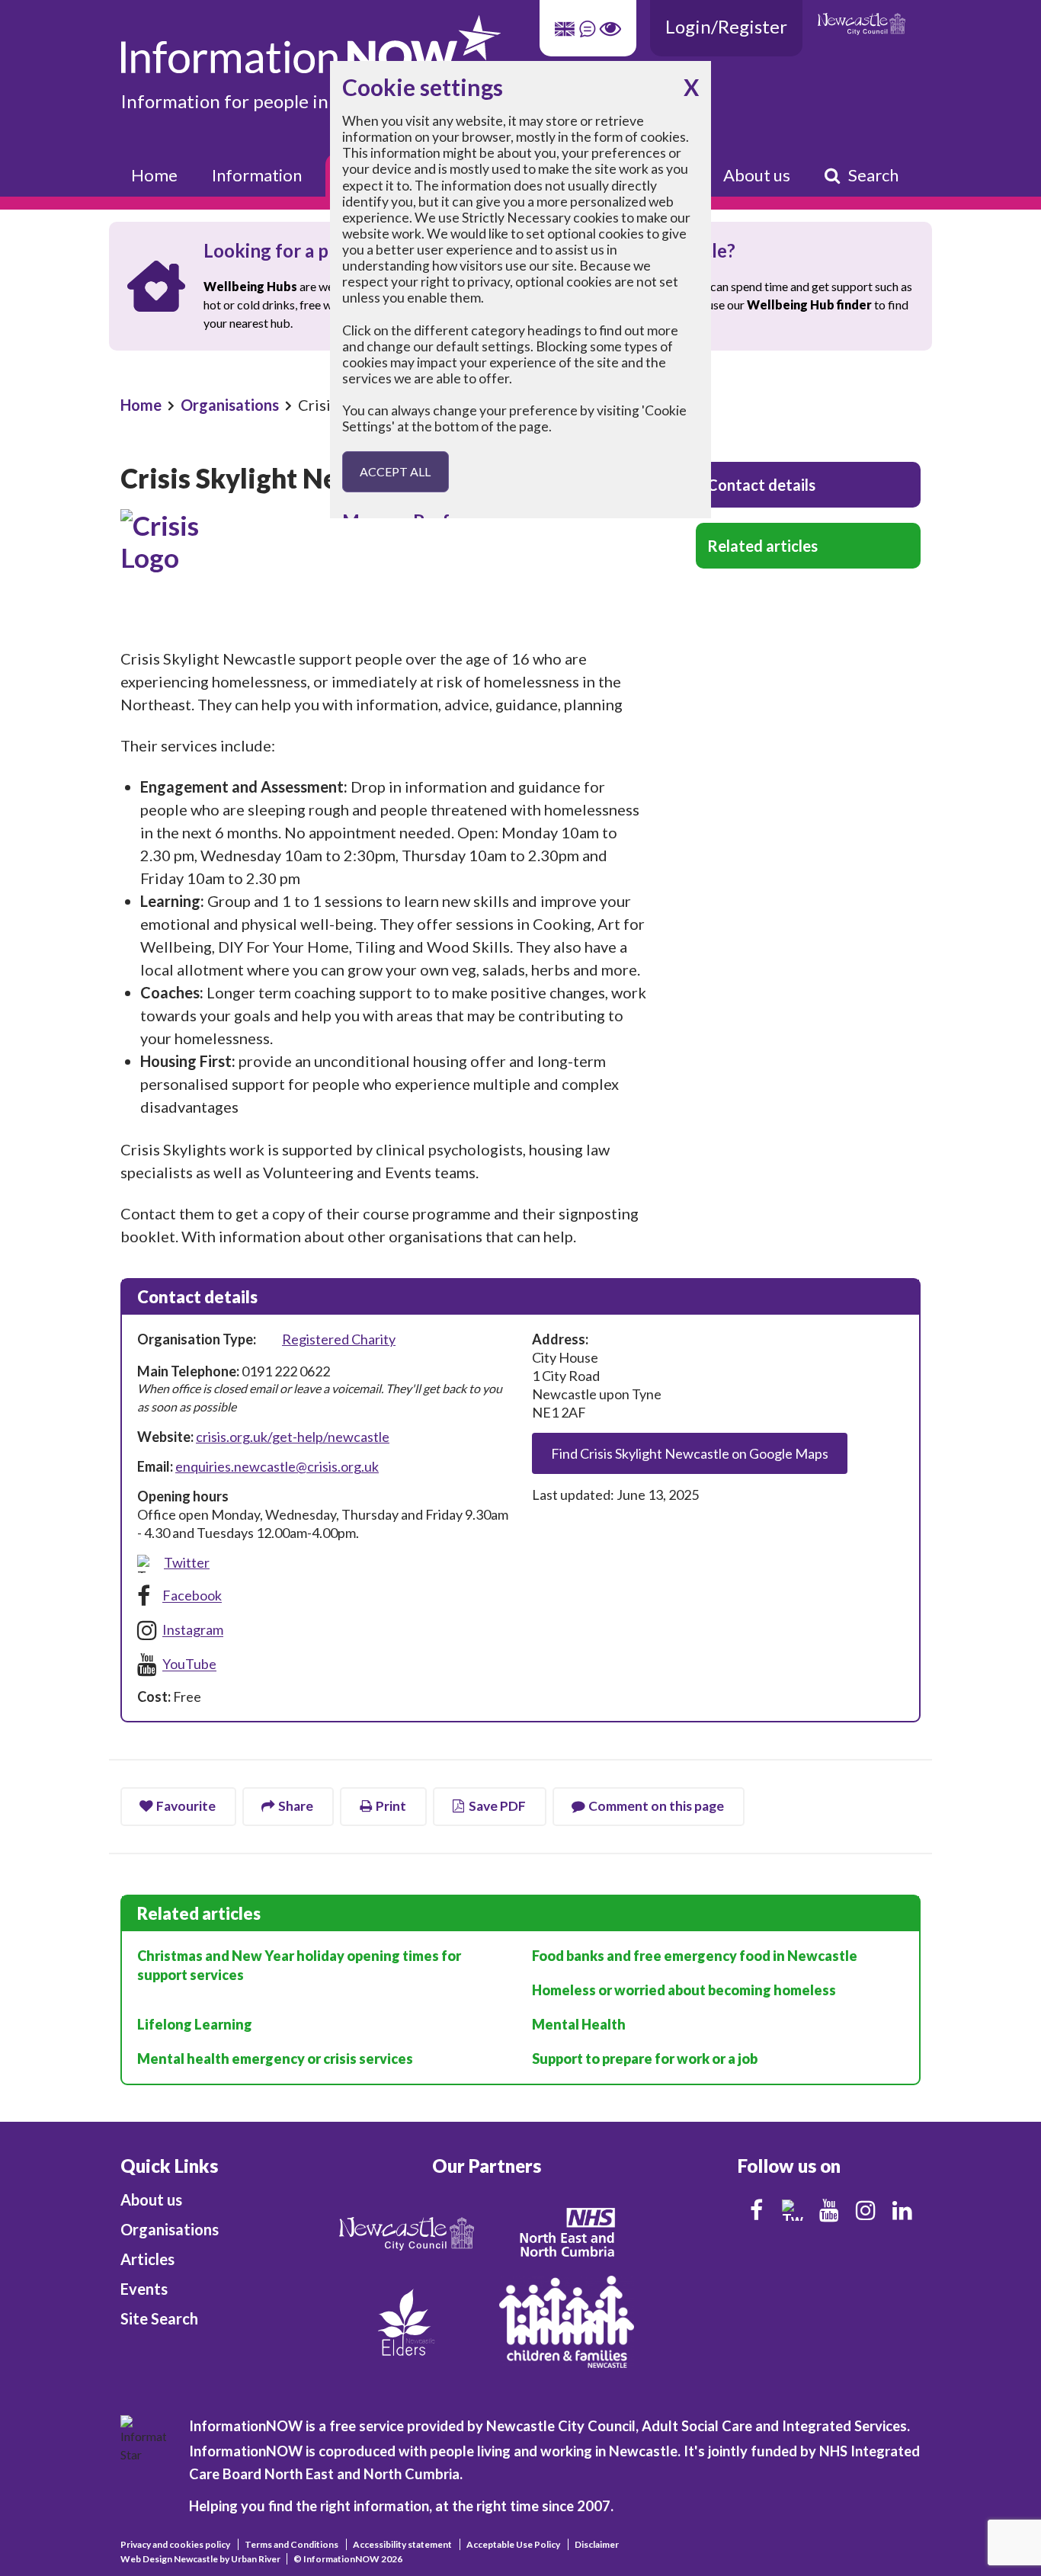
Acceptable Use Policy (513, 2544)
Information (257, 175)
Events (144, 2289)
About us (757, 175)
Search (873, 175)
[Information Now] (425, 45)
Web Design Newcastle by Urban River (200, 2559)
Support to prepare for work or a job (645, 2059)
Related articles (762, 546)
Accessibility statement (402, 2544)
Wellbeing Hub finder (809, 304)
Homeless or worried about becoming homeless (684, 1990)
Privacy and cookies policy (175, 2544)
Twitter (187, 1562)
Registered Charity (339, 1339)
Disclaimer (597, 2544)
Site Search (159, 2318)
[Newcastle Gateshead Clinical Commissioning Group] (566, 2232)
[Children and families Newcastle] (567, 2320)
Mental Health (579, 2024)
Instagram (193, 1630)
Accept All (395, 471)
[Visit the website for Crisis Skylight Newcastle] (383, 570)
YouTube (189, 1664)
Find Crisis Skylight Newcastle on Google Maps (690, 1453)
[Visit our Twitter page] (793, 2210)
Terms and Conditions (291, 2544)
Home (154, 175)
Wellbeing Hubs (250, 286)
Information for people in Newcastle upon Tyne (313, 101)
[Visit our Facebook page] (756, 2210)
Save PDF (497, 1806)
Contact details (761, 485)
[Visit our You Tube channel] (829, 2210)
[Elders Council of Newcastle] (406, 2320)
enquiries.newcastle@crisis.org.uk (277, 1466)
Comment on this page (656, 1806)
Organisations (230, 405)
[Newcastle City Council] (407, 2232)
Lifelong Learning (195, 2024)
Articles (147, 2259)
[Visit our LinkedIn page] (902, 2210)
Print (391, 1806)
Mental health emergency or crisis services (275, 2059)
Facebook (192, 1596)
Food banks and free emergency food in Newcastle (695, 1956)
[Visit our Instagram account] (866, 2210)
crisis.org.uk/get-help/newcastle (293, 1437)
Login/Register (726, 26)
